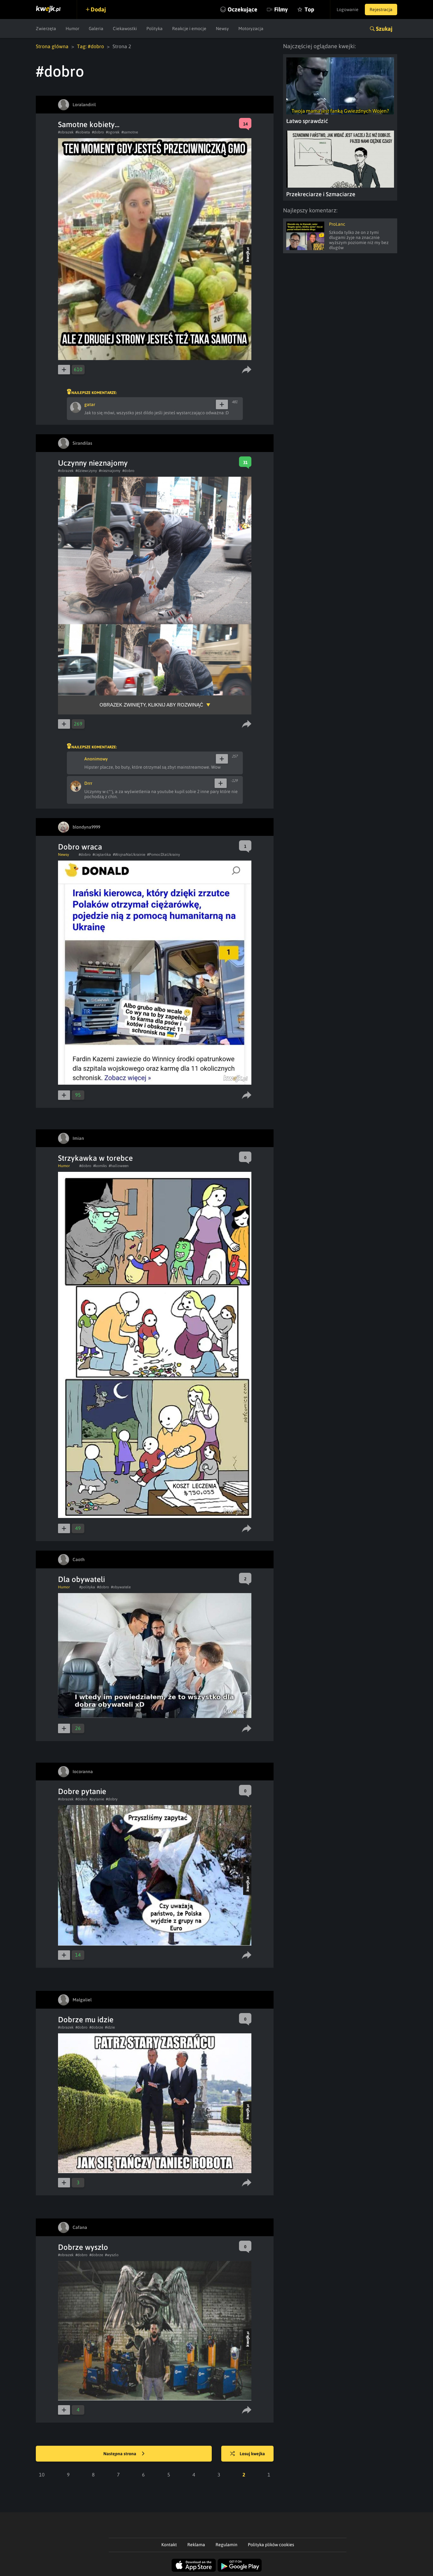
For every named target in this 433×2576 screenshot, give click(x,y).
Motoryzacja (251, 29)
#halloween (119, 1166)
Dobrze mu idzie (86, 2020)
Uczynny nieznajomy (93, 463)
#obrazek (66, 132)
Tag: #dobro (90, 46)
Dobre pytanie (82, 1791)
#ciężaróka (102, 855)
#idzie (110, 2027)
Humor (72, 29)
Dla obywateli (81, 1579)
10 (42, 2475)
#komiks (100, 1166)
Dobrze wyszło (83, 2247)
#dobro (98, 132)
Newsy (222, 29)
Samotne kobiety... (89, 124)
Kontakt (169, 2545)
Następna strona (120, 2454)
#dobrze (96, 2027)
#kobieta (83, 132)
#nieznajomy (110, 471)
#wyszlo (112, 2255)
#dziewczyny (86, 471)
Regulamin (226, 2545)
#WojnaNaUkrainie (129, 855)
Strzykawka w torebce (95, 1158)
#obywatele (121, 1587)
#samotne (130, 132)
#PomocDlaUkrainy (164, 855)
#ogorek (113, 132)
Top (309, 9)
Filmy (281, 9)
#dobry (112, 1799)
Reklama (196, 2545)
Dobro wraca (80, 847)
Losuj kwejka (252, 2454)
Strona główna (52, 46)
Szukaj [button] (384, 29)
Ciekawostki (125, 29)
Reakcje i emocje (189, 29)
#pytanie (97, 1799)
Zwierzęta (46, 29)
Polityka (155, 29)
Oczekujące (242, 9)
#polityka (87, 1587)
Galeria (96, 29)
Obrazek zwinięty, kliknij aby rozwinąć (151, 705)
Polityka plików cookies (271, 2545)
